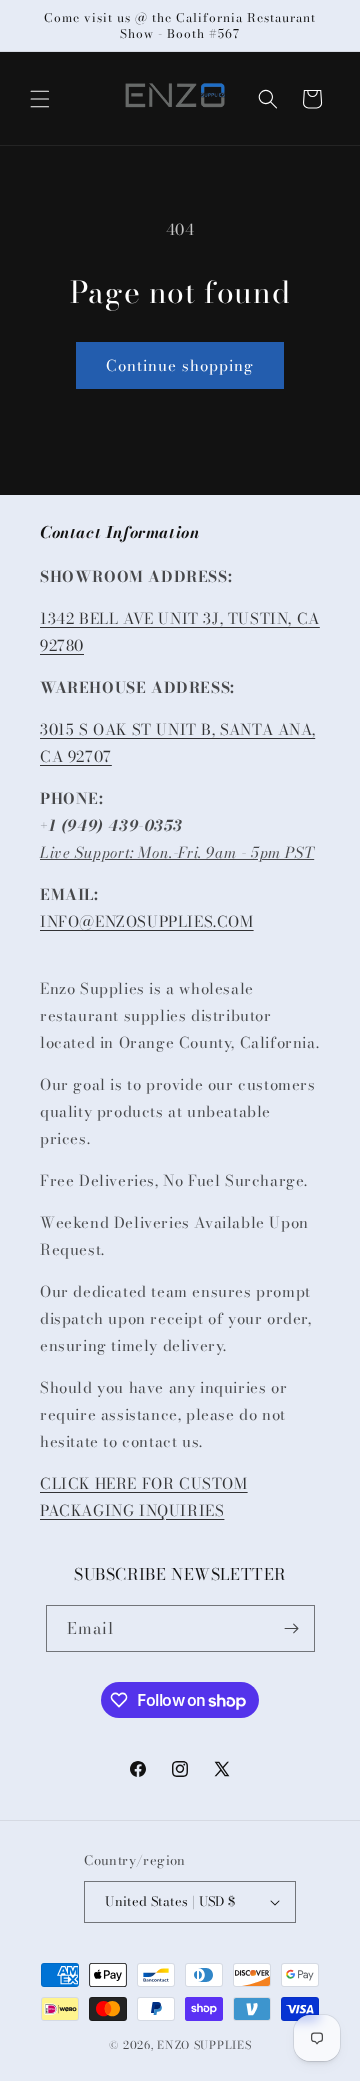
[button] (40, 99)
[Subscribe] (292, 1628)
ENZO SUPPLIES (204, 2045)
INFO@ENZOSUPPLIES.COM (147, 921)
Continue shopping (180, 365)
